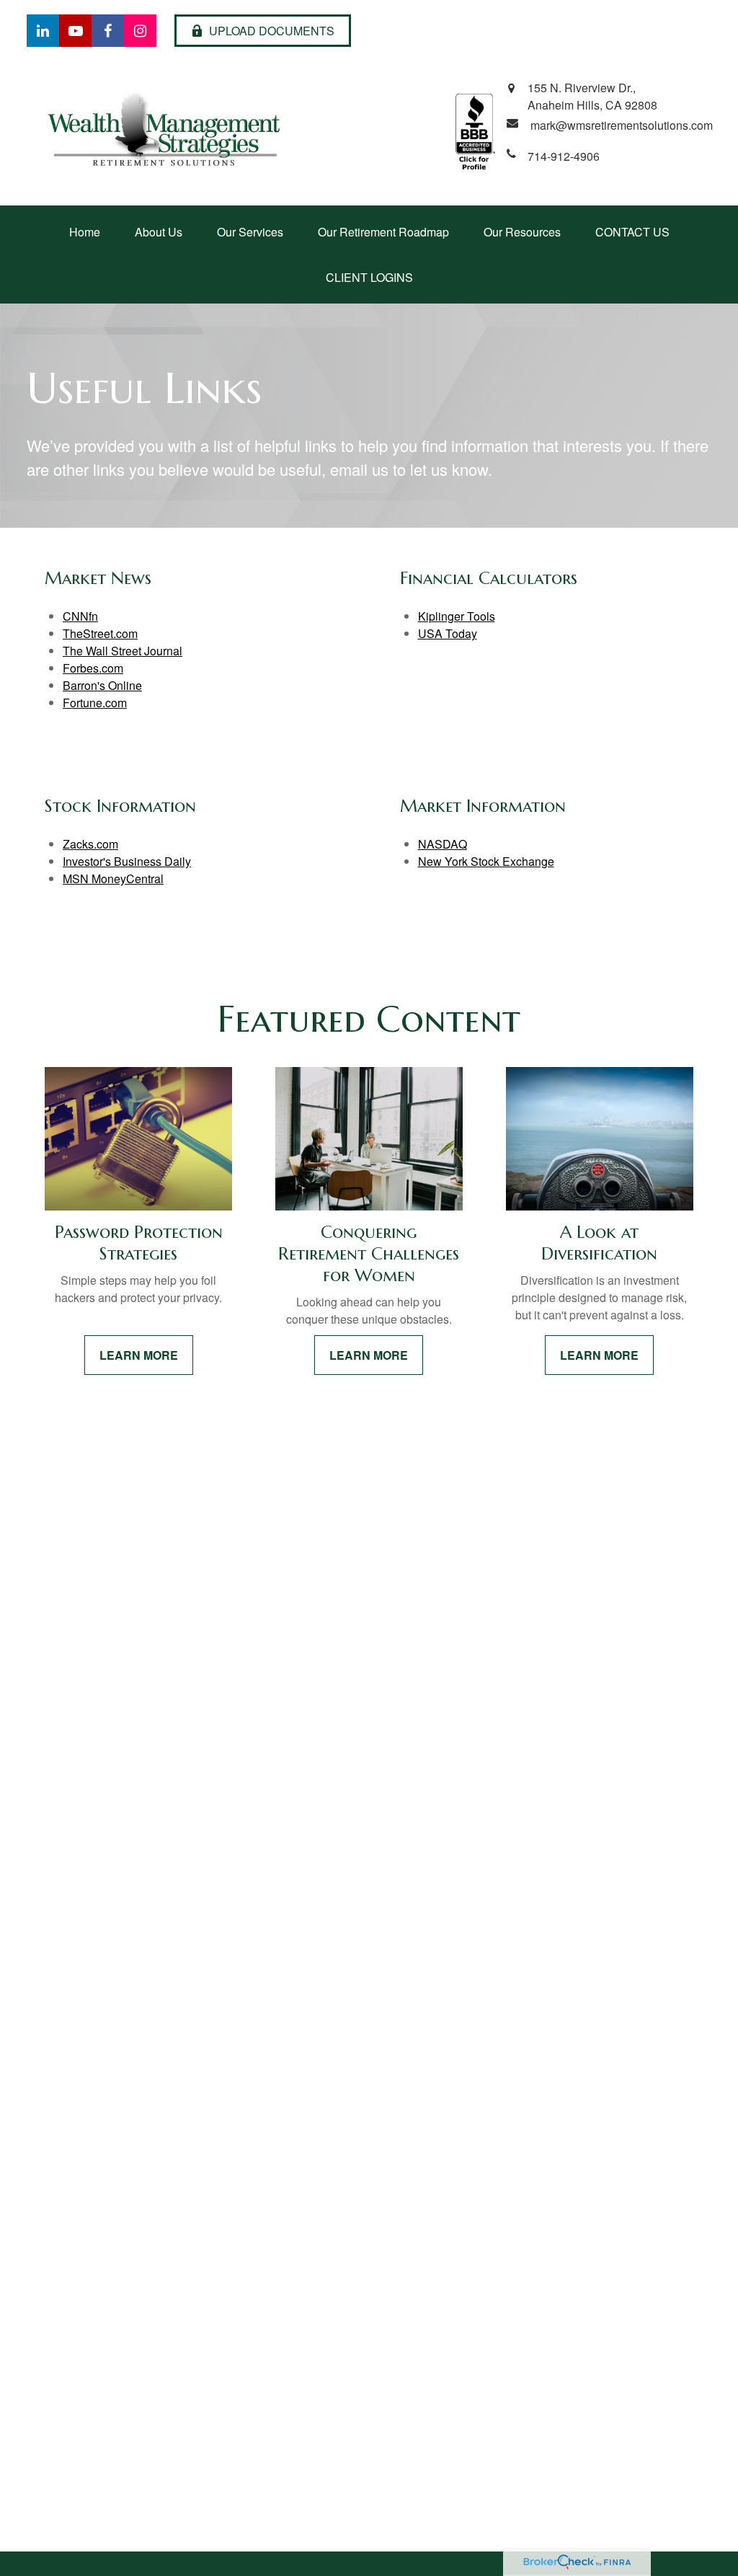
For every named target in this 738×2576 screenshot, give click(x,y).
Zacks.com (90, 844)
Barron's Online (102, 685)
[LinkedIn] (43, 31)
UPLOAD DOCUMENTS (272, 31)
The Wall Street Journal (123, 651)
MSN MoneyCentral (113, 878)
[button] (85, 232)
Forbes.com (93, 668)
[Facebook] (108, 31)
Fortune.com (95, 703)
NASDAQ (443, 844)
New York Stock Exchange (486, 861)
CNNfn (80, 616)
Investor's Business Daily (127, 861)
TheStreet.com (100, 633)
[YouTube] (75, 31)
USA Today (448, 633)
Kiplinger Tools (457, 616)
